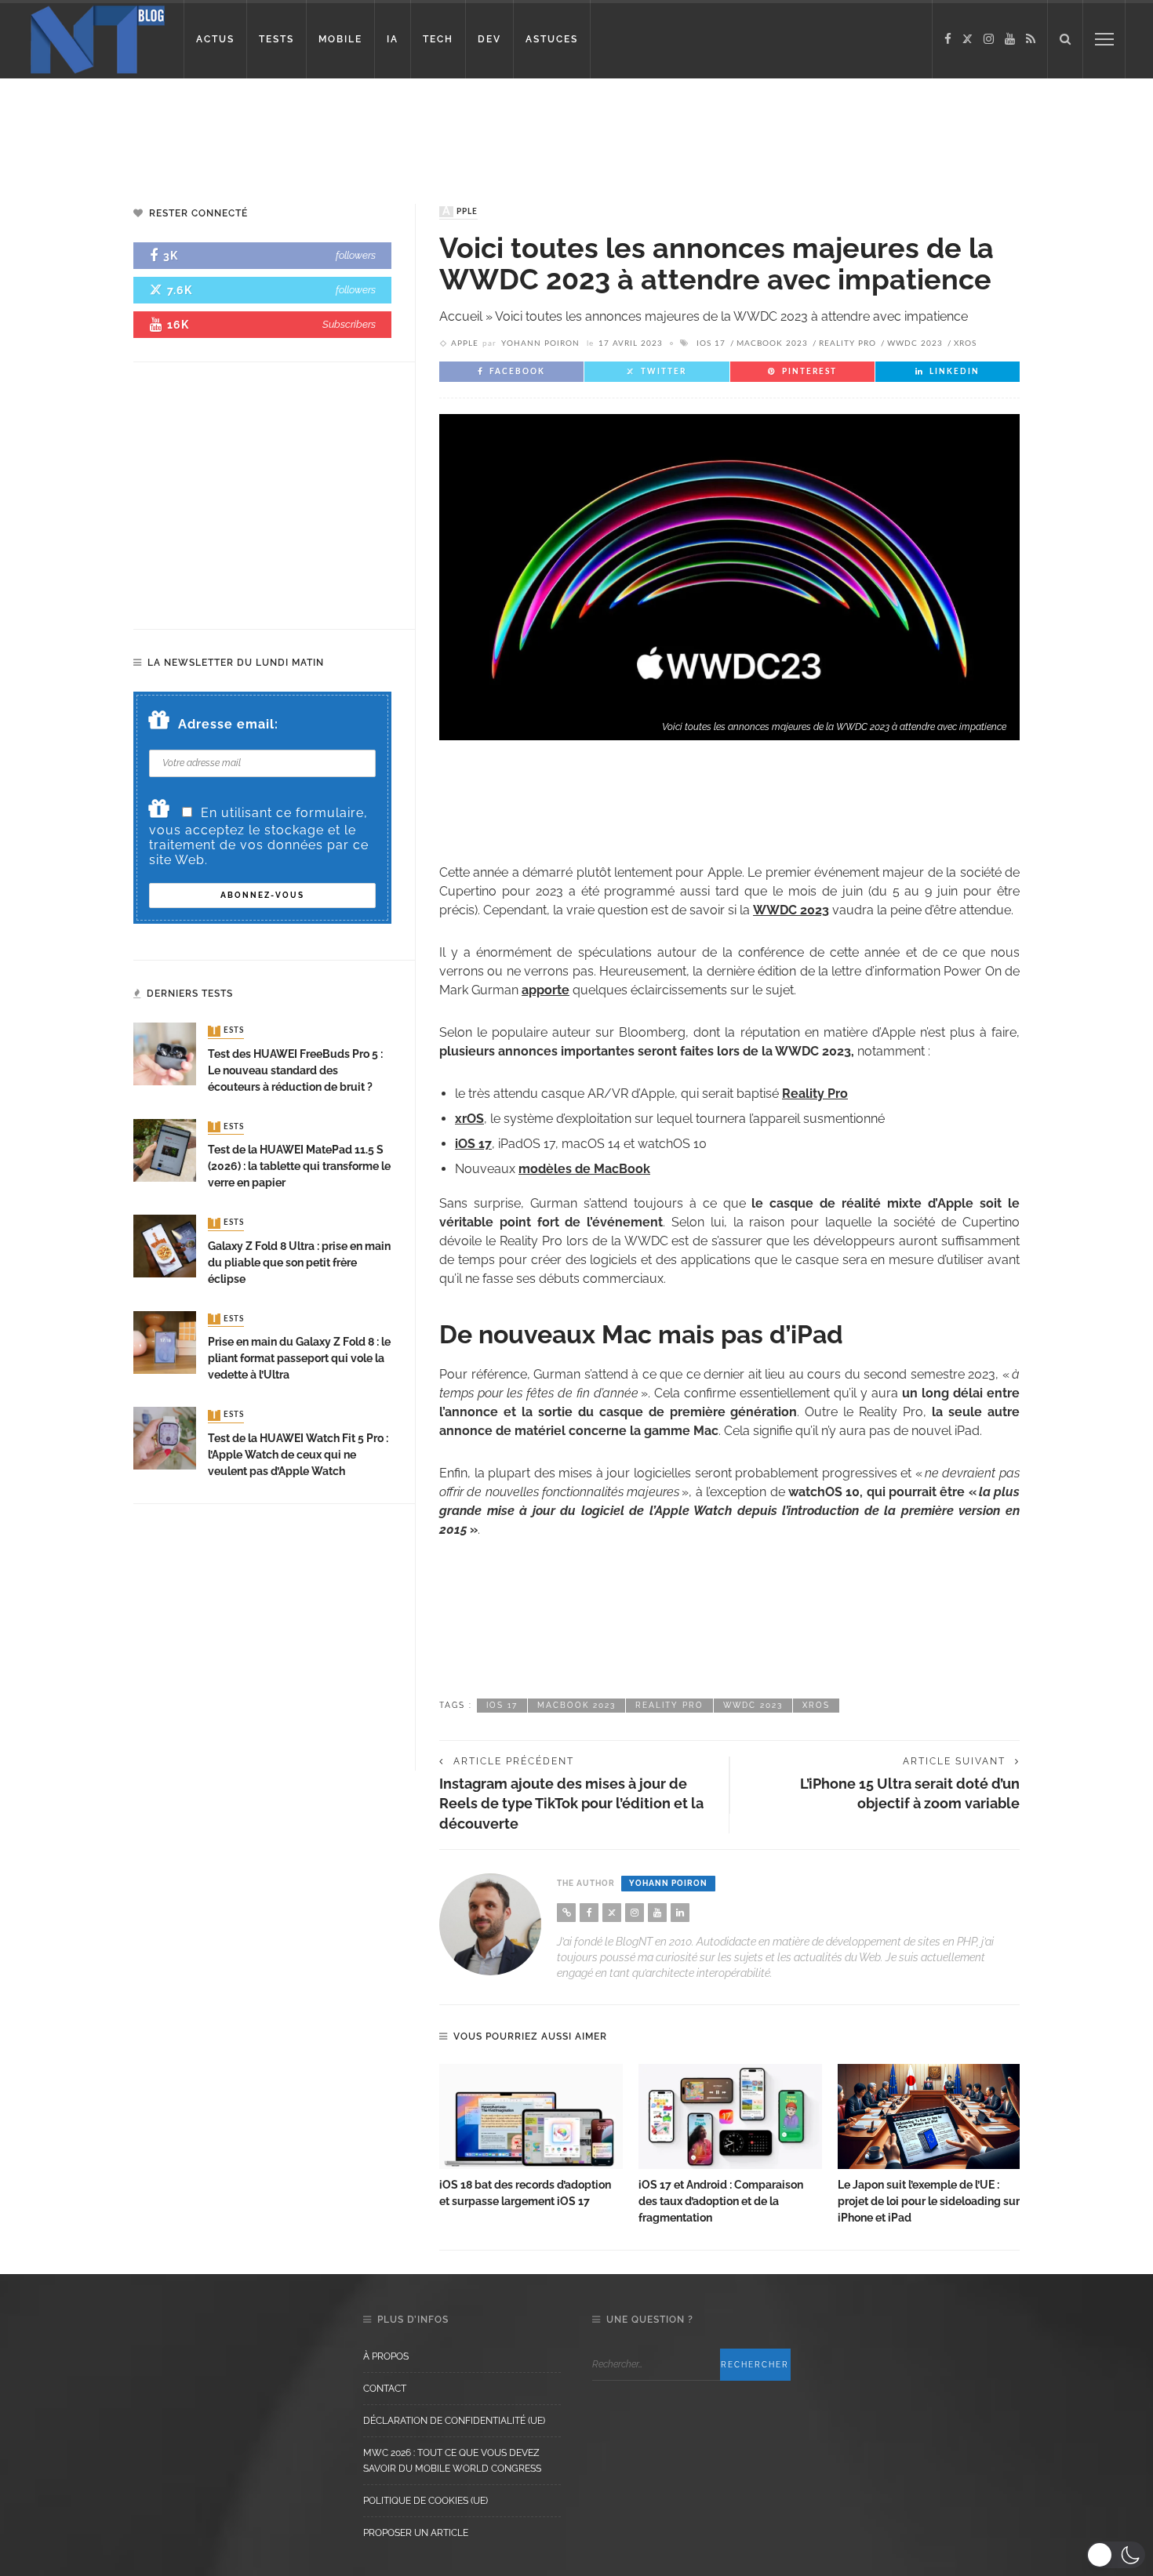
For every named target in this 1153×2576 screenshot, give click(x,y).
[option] (531, 2137)
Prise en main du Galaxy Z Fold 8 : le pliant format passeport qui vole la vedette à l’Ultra (299, 1358)
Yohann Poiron (540, 343)
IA (393, 39)
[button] (1116, 2555)
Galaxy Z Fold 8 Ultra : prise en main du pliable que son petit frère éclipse (299, 1263)
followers (356, 255)
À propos (386, 2356)
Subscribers (349, 324)
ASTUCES (552, 39)
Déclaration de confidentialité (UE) (454, 2421)
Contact (385, 2389)
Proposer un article (416, 2533)
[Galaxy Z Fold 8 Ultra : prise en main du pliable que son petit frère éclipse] (165, 1245)
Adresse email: (228, 724)
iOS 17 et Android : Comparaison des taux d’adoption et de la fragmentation (721, 2201)
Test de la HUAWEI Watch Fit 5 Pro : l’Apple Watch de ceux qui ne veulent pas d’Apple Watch (298, 1455)
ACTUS (215, 39)
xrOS (469, 1119)
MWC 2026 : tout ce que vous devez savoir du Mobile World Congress (452, 2461)
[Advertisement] (301, 129)
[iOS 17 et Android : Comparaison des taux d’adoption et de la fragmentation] (730, 2116)
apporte (546, 990)
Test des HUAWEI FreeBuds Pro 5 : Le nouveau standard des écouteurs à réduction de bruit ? (295, 1070)
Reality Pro (847, 343)
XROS (965, 343)
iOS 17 (711, 343)
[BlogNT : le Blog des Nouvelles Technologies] (98, 38)
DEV (489, 39)
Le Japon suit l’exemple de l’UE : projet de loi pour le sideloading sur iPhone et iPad (929, 2201)
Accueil (461, 316)
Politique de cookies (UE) (426, 2501)
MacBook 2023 (772, 343)
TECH (438, 39)
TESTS (276, 39)
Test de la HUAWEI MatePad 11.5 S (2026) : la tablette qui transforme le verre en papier (299, 1166)
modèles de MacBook (584, 1169)
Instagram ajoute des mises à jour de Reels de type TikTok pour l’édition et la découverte (571, 1803)
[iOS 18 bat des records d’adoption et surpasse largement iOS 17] (531, 2116)
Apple (460, 212)
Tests (227, 1031)
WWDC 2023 (915, 343)
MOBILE (340, 39)
